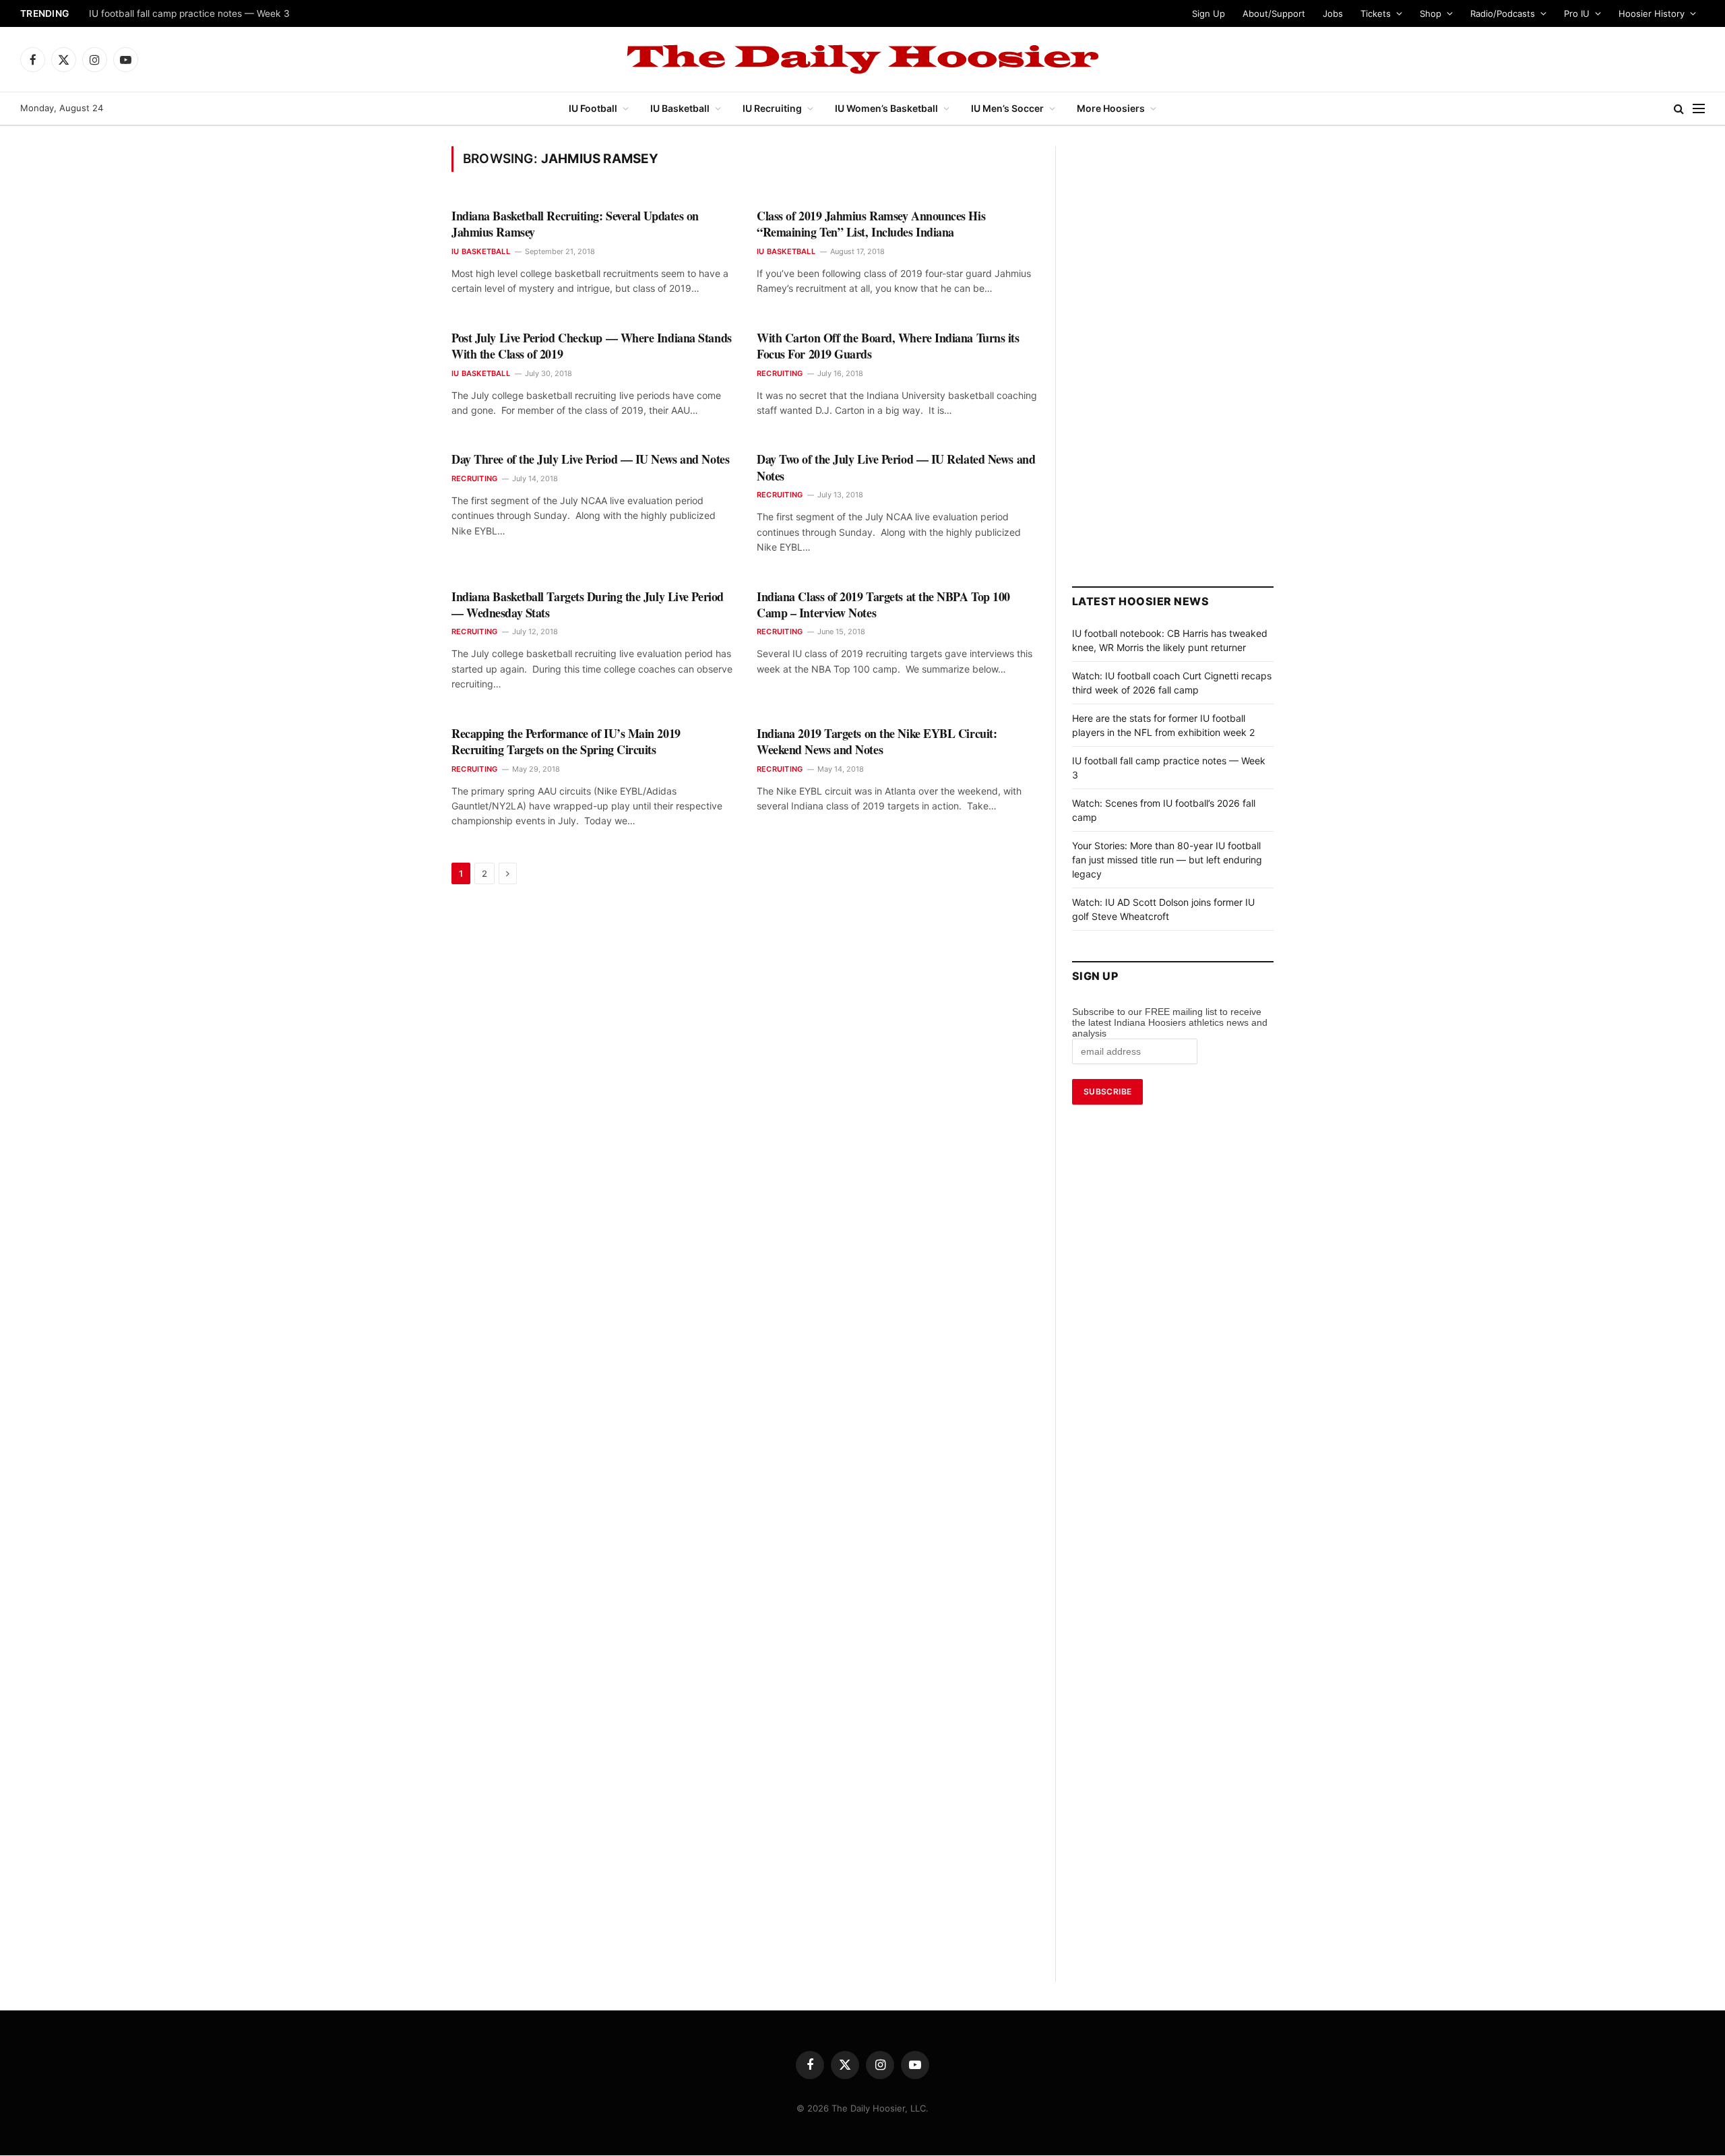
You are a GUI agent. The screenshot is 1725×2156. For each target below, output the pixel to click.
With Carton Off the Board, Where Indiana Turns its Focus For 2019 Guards (888, 346)
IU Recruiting (772, 108)
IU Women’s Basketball (886, 108)
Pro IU (1577, 13)
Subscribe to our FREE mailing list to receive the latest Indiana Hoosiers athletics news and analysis (1170, 1022)
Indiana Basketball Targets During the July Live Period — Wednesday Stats (588, 605)
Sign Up (1209, 13)
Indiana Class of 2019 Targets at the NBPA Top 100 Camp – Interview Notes (883, 605)
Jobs (1333, 13)
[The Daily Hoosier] (862, 59)
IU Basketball (680, 108)
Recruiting (780, 373)
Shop (1431, 13)
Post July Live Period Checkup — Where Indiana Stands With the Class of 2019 (592, 346)
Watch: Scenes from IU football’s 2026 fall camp (194, 13)
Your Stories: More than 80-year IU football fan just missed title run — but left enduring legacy (1167, 860)
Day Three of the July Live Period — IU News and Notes (590, 459)
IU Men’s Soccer (1007, 108)
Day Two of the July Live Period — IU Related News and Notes (896, 467)
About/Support (1274, 13)
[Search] (1679, 109)
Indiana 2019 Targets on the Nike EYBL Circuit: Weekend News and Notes (877, 742)
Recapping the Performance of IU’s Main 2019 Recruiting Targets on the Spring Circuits (566, 742)
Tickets (1376, 13)
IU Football (593, 108)
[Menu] (1699, 109)
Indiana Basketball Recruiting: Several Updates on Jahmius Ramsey (575, 224)
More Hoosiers (1111, 108)
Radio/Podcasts (1503, 13)
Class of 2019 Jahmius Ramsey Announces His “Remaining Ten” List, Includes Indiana (871, 224)
